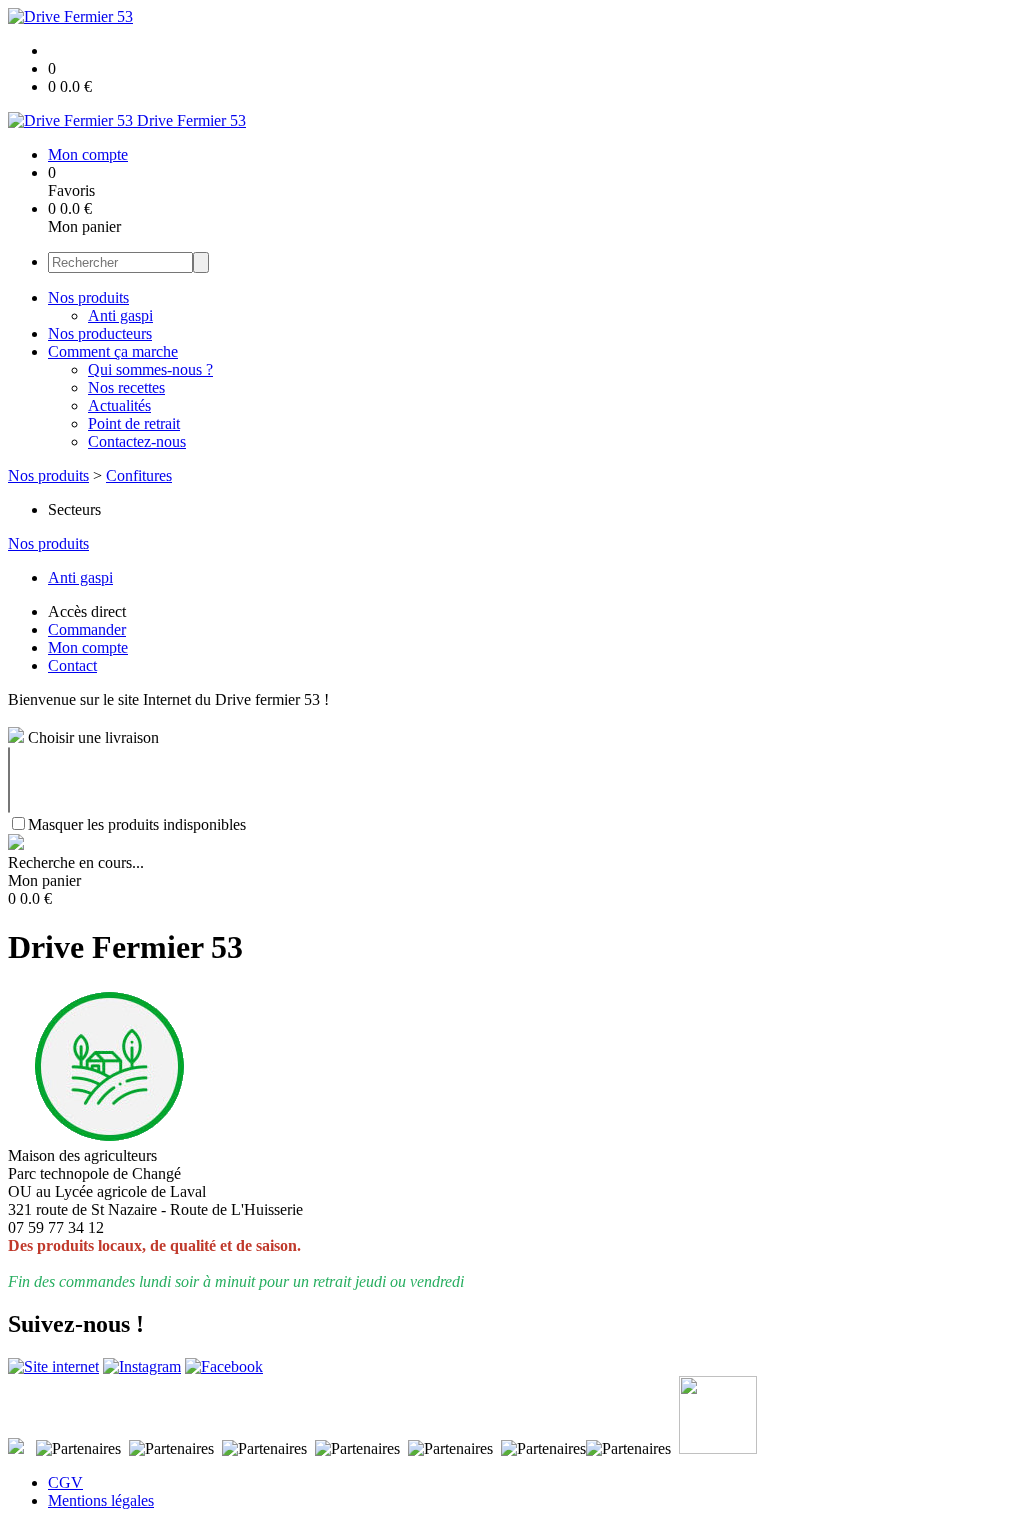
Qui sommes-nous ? (150, 369)
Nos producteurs (100, 333)
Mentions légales (101, 1500)
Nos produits (88, 297)
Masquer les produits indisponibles (137, 824)
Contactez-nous (137, 441)
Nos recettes (126, 387)
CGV (65, 1482)
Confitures (139, 475)
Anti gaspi (120, 315)
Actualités (119, 405)
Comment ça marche (113, 351)
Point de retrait (134, 423)
